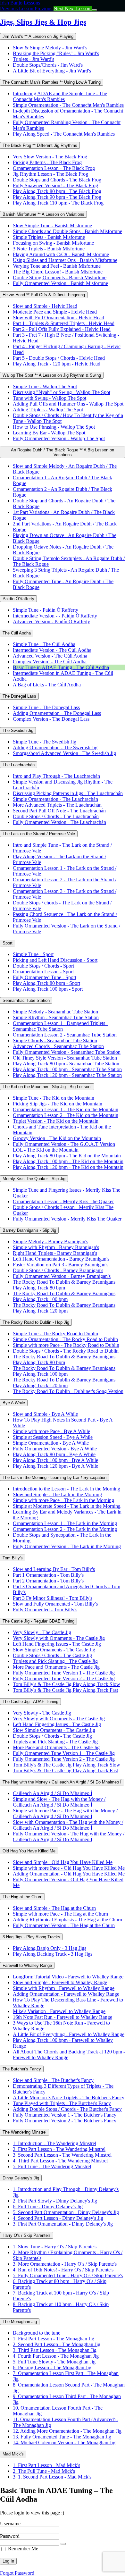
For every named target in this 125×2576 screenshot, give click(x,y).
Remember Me (23, 2549)
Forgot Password (17, 2573)
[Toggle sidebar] (94, 10)
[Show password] (63, 2544)
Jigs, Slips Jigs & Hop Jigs (43, 22)
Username (10, 2524)
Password (10, 2536)
